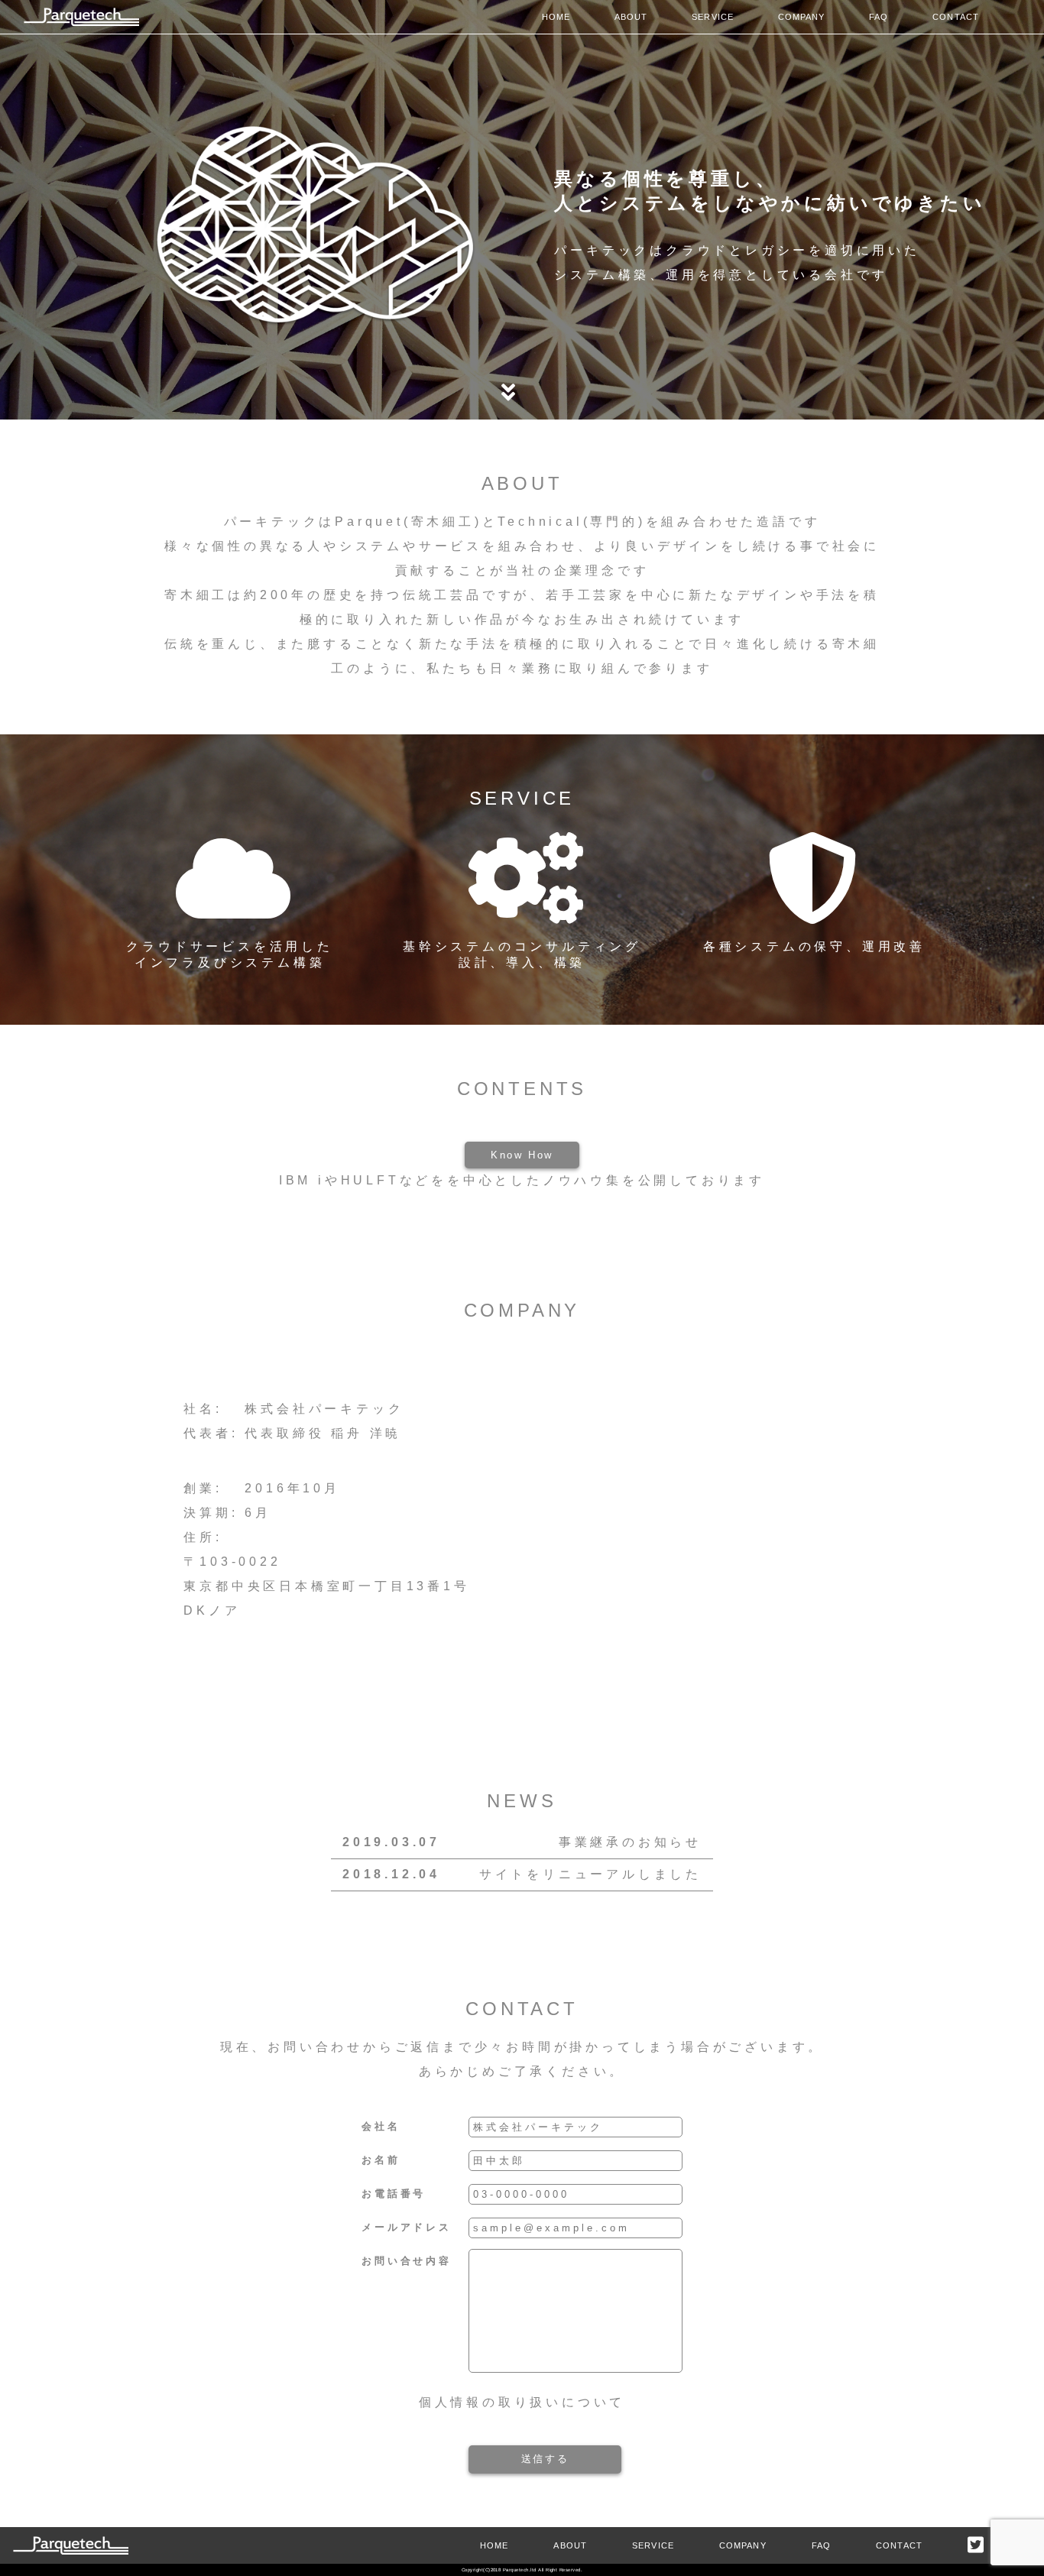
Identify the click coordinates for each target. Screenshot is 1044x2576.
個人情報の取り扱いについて (522, 2402)
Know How (522, 1155)
